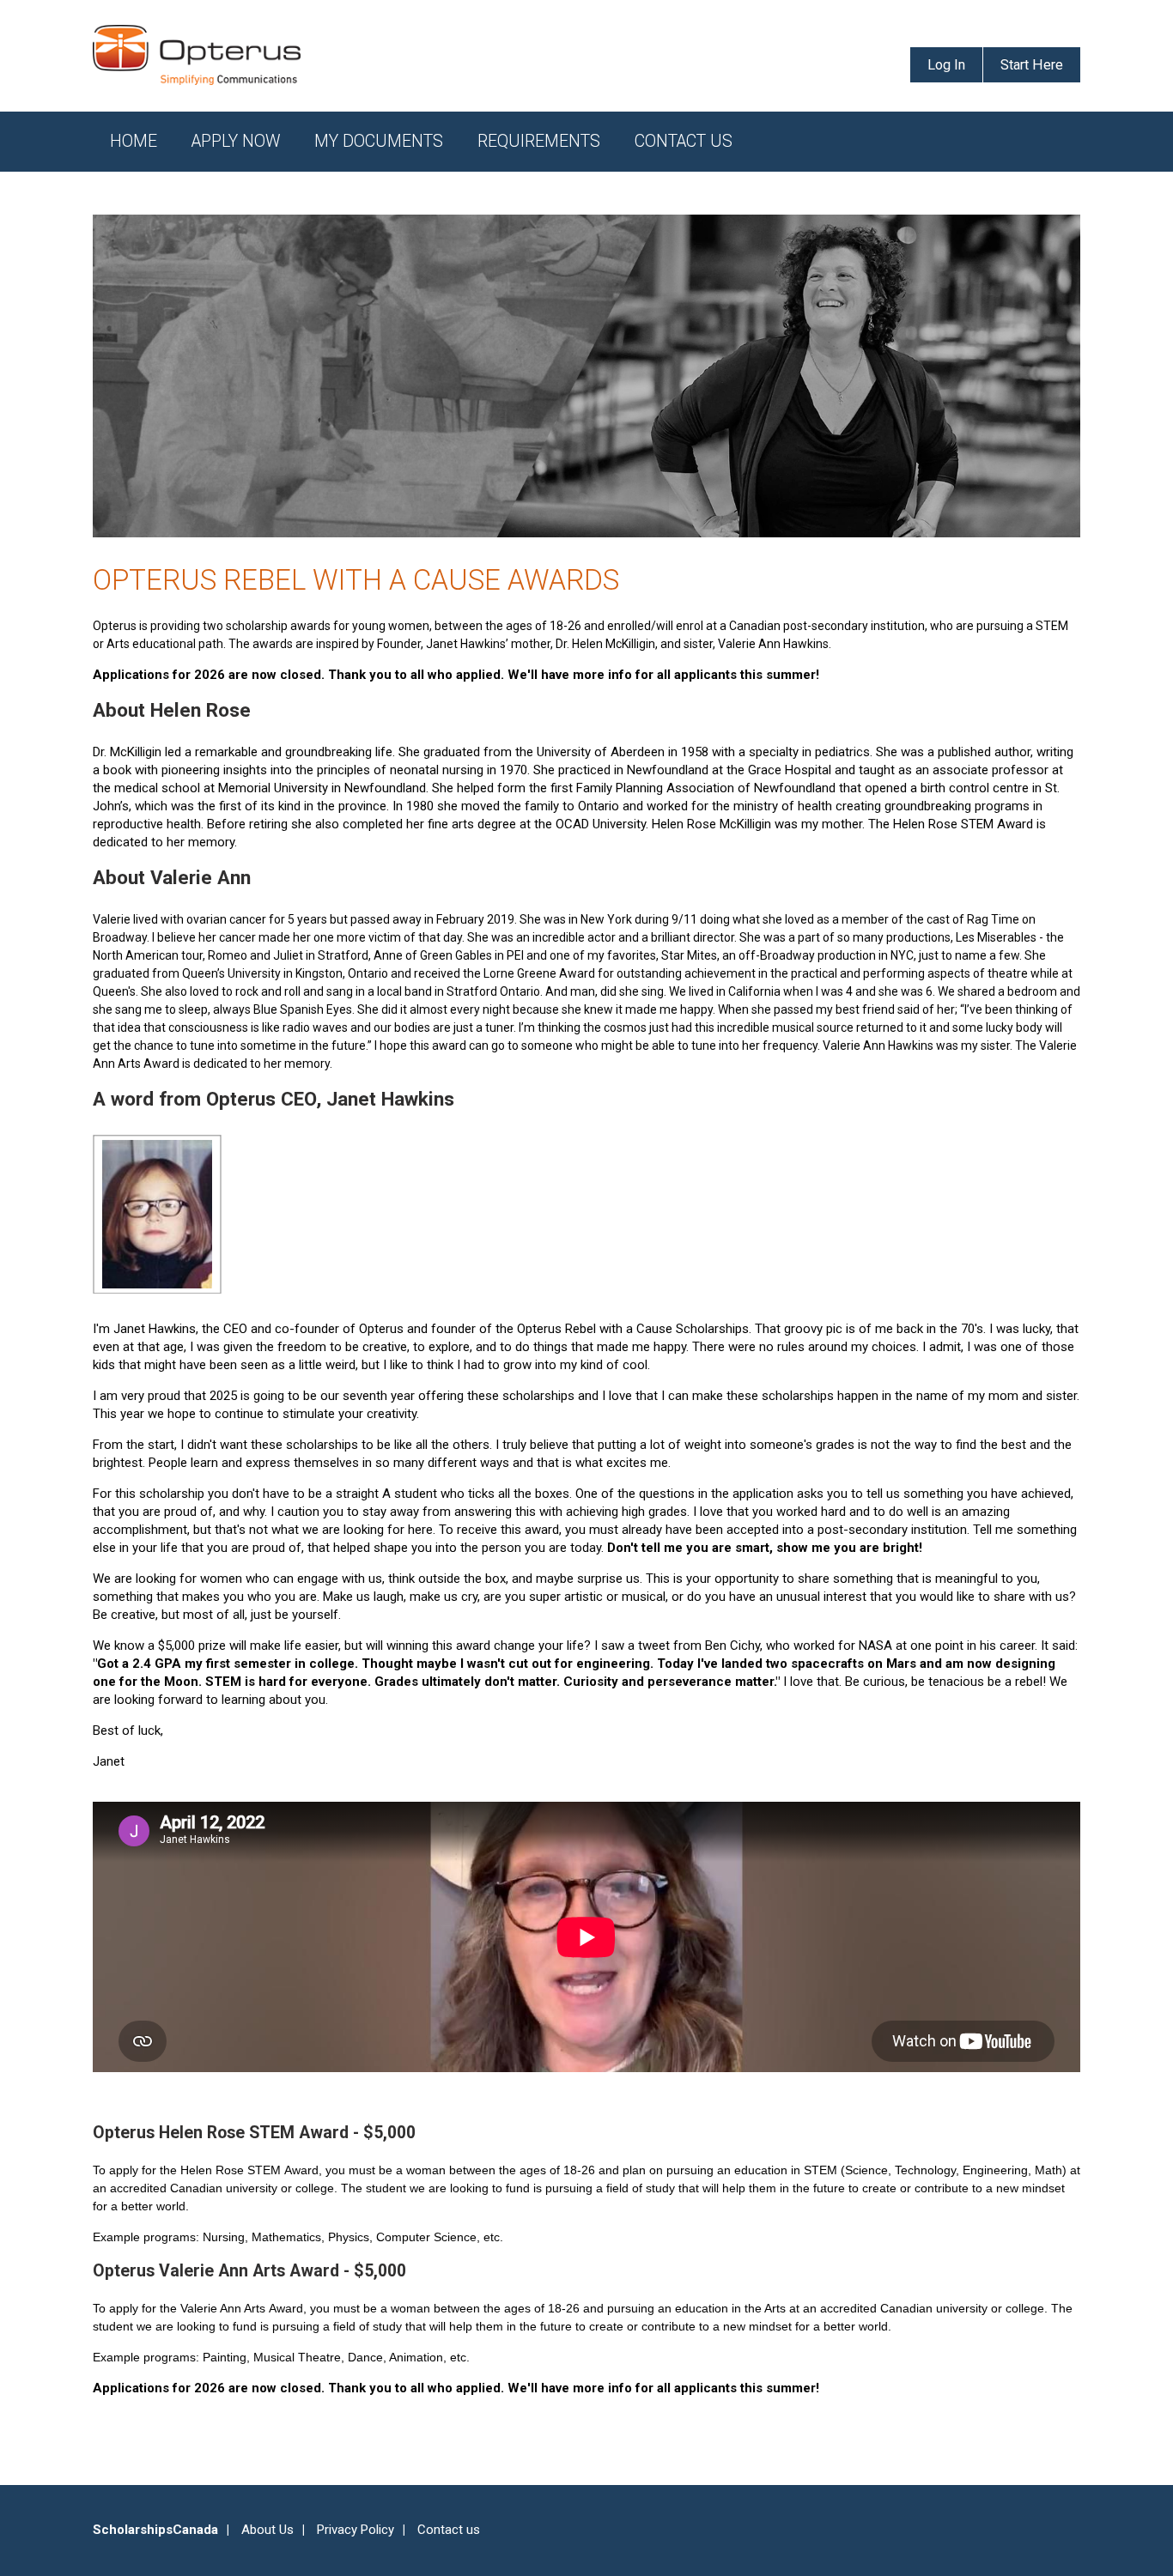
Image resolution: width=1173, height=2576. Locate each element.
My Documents (379, 141)
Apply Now (236, 141)
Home (134, 141)
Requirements (539, 141)
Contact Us (684, 141)
